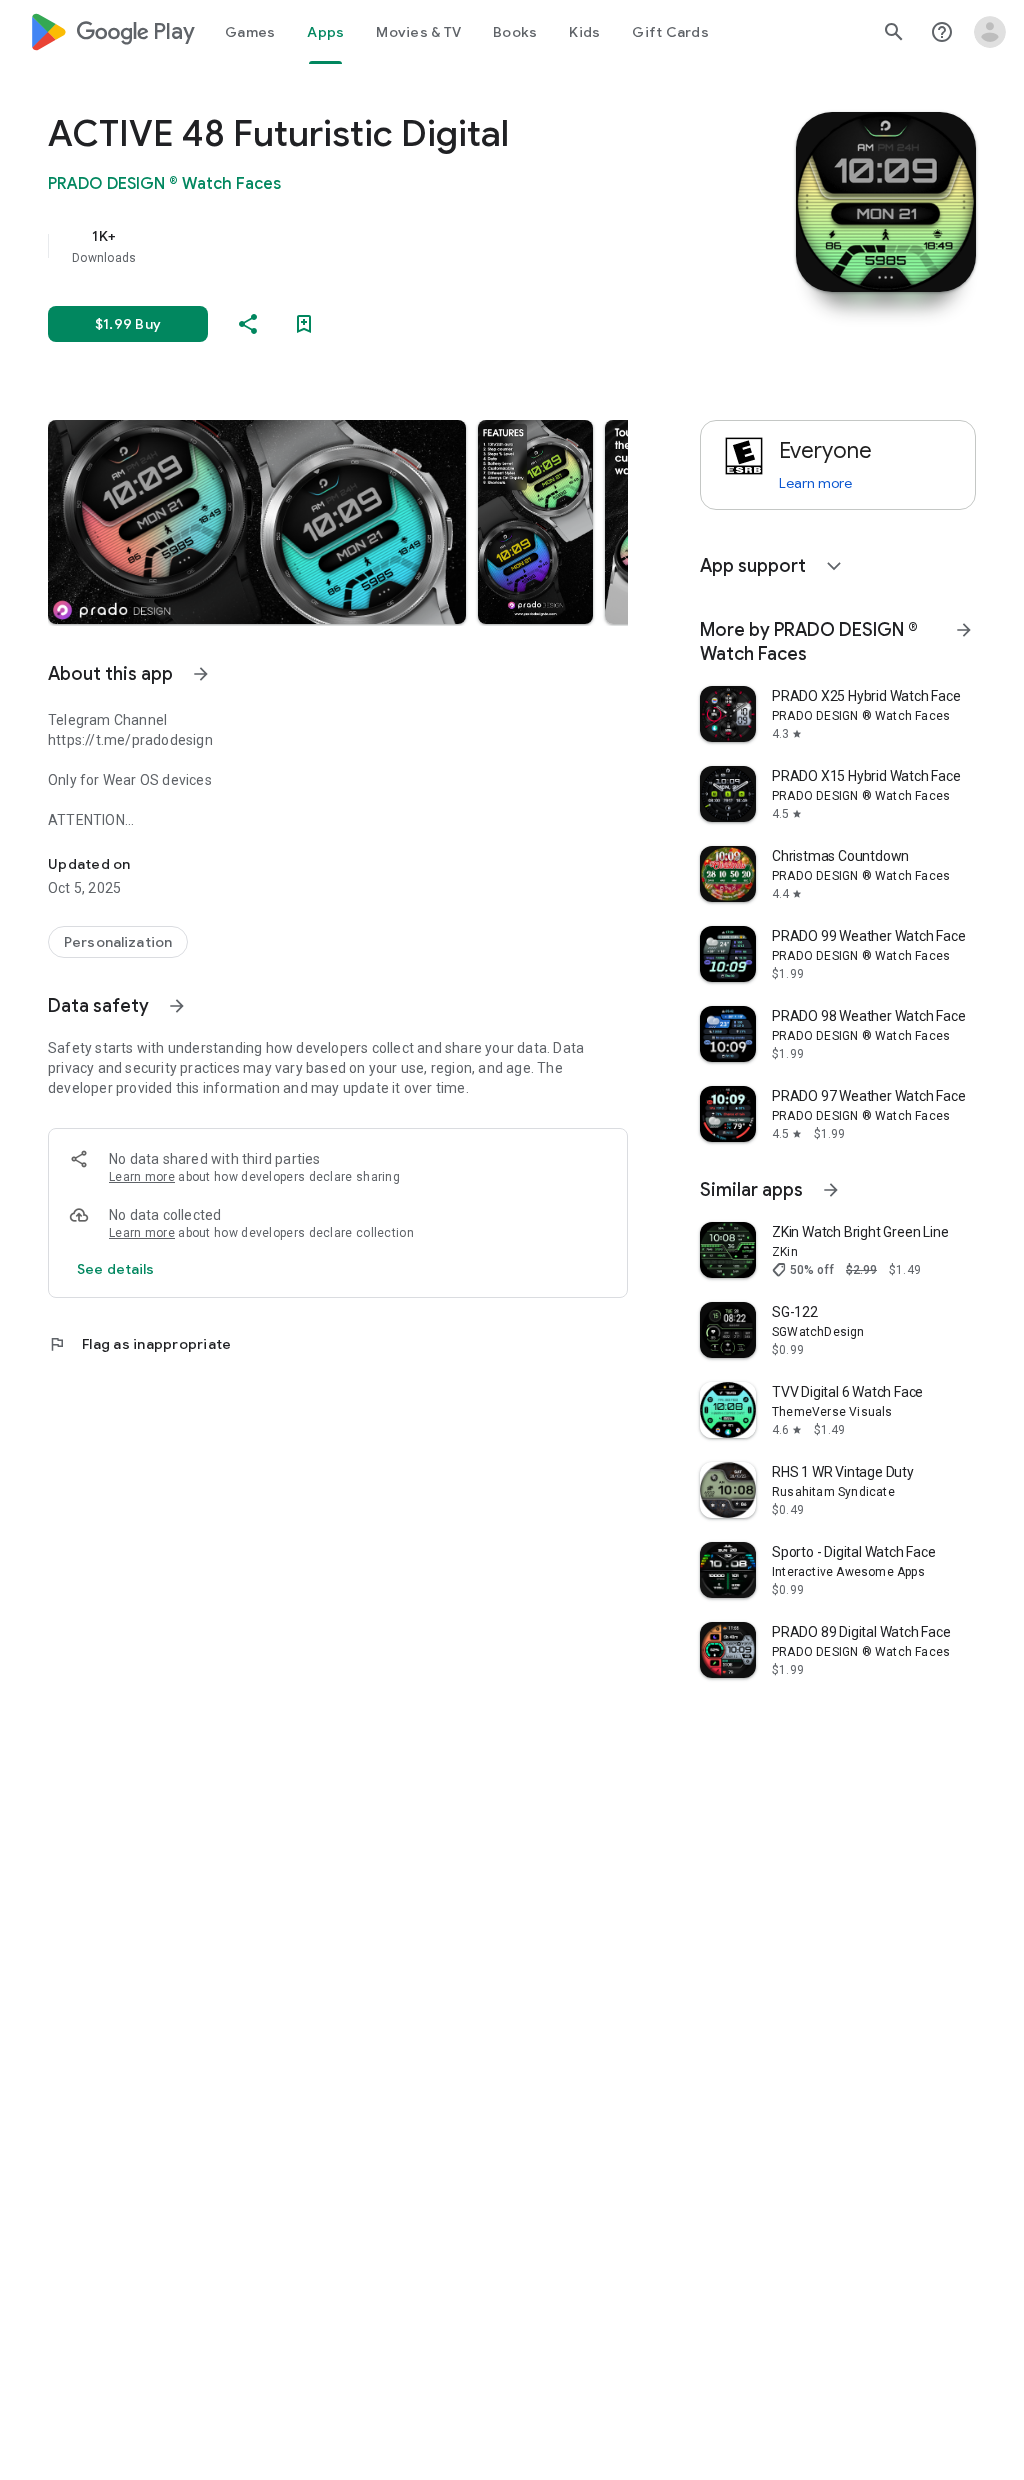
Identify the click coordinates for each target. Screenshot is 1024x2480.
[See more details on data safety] (116, 1269)
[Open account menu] (990, 32)
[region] (366, 246)
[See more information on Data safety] (177, 1006)
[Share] (248, 324)
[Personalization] (118, 942)
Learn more (142, 1177)
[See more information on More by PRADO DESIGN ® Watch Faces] (964, 630)
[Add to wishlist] (304, 324)
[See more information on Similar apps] (831, 1190)
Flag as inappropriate (139, 1344)
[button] (257, 522)
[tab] (250, 32)
